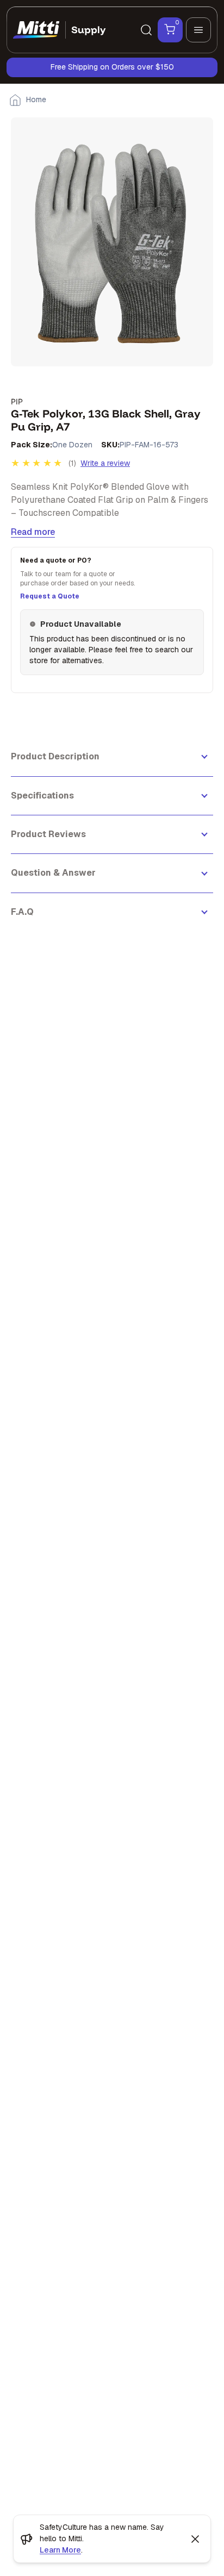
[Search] (146, 30)
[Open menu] (198, 30)
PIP (17, 401)
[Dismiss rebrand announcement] (195, 2539)
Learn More (60, 2550)
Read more (33, 532)
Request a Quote (50, 596)
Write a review (105, 463)
